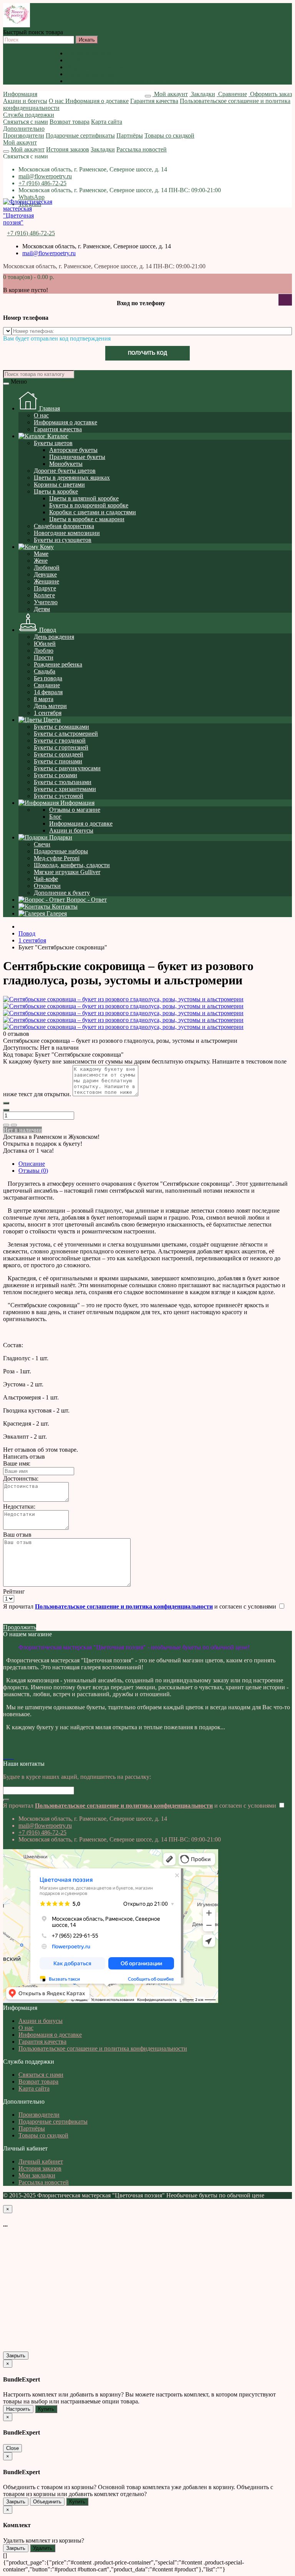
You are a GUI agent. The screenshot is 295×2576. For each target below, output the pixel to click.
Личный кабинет (41, 2161)
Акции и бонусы (89, 53)
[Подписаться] (6, 1800)
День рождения (54, 637)
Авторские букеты (73, 450)
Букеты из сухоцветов (63, 540)
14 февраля (48, 692)
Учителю (46, 602)
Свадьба (45, 671)
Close (12, 2448)
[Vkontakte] (5, 1757)
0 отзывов (16, 1034)
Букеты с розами (56, 775)
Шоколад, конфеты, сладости (72, 865)
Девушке (45, 574)
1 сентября (48, 713)
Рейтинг (14, 1591)
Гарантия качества (90, 74)
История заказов (68, 149)
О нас (74, 60)
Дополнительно (24, 129)
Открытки (47, 886)
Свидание (47, 685)
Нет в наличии (22, 1130)
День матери (50, 706)
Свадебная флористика (64, 526)
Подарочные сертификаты (80, 135)
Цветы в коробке (56, 491)
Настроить (18, 2409)
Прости (44, 657)
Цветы (51, 720)
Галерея (56, 913)
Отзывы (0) (33, 1171)
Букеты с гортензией (61, 747)
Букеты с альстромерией (66, 734)
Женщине (46, 581)
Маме (41, 554)
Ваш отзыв (17, 1535)
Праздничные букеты (77, 457)
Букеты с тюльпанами (63, 782)
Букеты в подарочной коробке (89, 505)
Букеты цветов (53, 443)
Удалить (43, 2548)
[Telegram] (13, 1757)
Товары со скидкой (169, 135)
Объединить (47, 2502)
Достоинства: (21, 1478)
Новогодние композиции (67, 533)
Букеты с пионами (58, 761)
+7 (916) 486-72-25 (42, 183)
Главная (49, 408)
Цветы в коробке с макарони (87, 519)
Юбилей (45, 644)
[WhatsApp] (11, 1757)
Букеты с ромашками (61, 727)
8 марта (44, 699)
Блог (55, 817)
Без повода (48, 678)
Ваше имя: (17, 1463)
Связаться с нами (26, 122)
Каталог (57, 436)
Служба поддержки (29, 115)
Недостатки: (19, 1507)
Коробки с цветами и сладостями (93, 512)
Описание (32, 1164)
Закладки (103, 149)
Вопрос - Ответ (86, 900)
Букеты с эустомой (59, 796)
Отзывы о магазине (75, 810)
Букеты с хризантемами (65, 789)
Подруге (45, 588)
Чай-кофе (46, 879)
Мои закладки (37, 2175)
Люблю (44, 651)
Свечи (42, 844)
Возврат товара (70, 122)
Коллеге (44, 595)
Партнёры (130, 135)
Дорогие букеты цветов (65, 471)
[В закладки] (6, 1125)
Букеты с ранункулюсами (67, 768)
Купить (46, 2409)
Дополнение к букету (62, 893)
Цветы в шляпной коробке (84, 498)
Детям (42, 609)
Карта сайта (107, 122)
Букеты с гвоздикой (60, 740)
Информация (20, 94)
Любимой (47, 568)
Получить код (147, 353)
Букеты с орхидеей (59, 754)
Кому (46, 547)
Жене (41, 561)
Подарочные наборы (61, 851)
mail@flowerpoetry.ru (45, 176)
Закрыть (16, 2356)
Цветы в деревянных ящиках (72, 478)
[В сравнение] (14, 1125)
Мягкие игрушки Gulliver (67, 872)
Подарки (60, 837)
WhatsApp (31, 197)
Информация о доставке (98, 67)
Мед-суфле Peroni (57, 858)
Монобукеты (66, 464)
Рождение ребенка (58, 664)
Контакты (64, 907)
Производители (24, 135)
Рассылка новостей (142, 149)
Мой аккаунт (20, 142)
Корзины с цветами (59, 484)
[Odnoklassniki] (8, 1757)
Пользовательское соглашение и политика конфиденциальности (151, 81)
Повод (47, 630)
